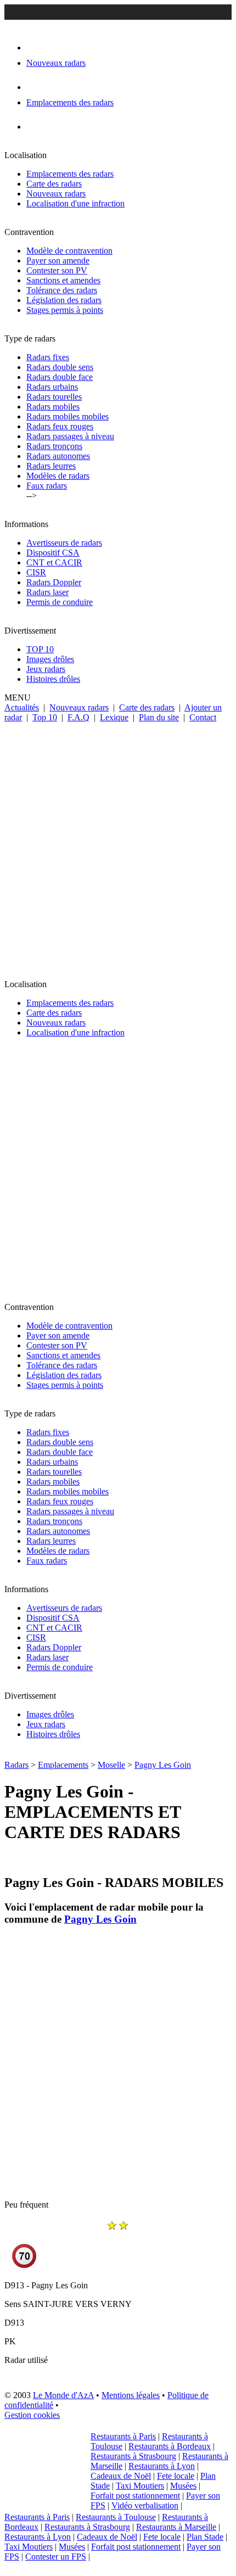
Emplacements (63, 1765)
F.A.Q (78, 717)
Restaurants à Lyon (162, 2466)
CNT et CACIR (54, 562)
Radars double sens (60, 367)
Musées (183, 2486)
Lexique (114, 717)
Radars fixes (48, 357)
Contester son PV (57, 270)
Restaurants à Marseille (176, 2527)
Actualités (22, 707)
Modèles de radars (58, 476)
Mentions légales (131, 2395)
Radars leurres (51, 466)
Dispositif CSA (53, 553)
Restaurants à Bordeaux (170, 2446)
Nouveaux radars (56, 194)
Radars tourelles (54, 397)
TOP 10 (40, 649)
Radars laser (47, 592)
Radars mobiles (53, 407)
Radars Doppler (54, 582)
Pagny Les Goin (163, 1765)
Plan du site (159, 717)
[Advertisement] (118, 846)
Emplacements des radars (70, 174)
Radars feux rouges (60, 426)
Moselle (111, 1765)
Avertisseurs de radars (64, 543)
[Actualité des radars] (54, 127)
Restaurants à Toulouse (116, 2517)
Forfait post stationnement (135, 2496)
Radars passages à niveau (70, 436)
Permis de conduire (60, 602)
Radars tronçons (54, 446)
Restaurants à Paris (123, 2436)
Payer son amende (58, 261)
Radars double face (60, 377)
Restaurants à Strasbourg (133, 2456)
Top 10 (45, 717)
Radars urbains (52, 387)
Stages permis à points (65, 310)
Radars (16, 1765)
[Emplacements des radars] (35, 87)
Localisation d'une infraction (75, 203)
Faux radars (47, 486)
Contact (203, 717)
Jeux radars (46, 669)
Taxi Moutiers (140, 2486)
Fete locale (176, 2476)
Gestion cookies (32, 2415)
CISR (36, 572)
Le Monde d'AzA (63, 2395)
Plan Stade (205, 2537)
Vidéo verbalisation (145, 2505)
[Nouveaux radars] (36, 47)
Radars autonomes (58, 456)
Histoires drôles (53, 679)
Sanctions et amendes (63, 280)
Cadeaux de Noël (121, 2476)
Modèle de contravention (69, 251)
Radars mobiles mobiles (68, 416)
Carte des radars (54, 184)
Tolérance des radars (62, 290)
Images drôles (50, 659)
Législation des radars (64, 300)
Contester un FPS (56, 2557)
